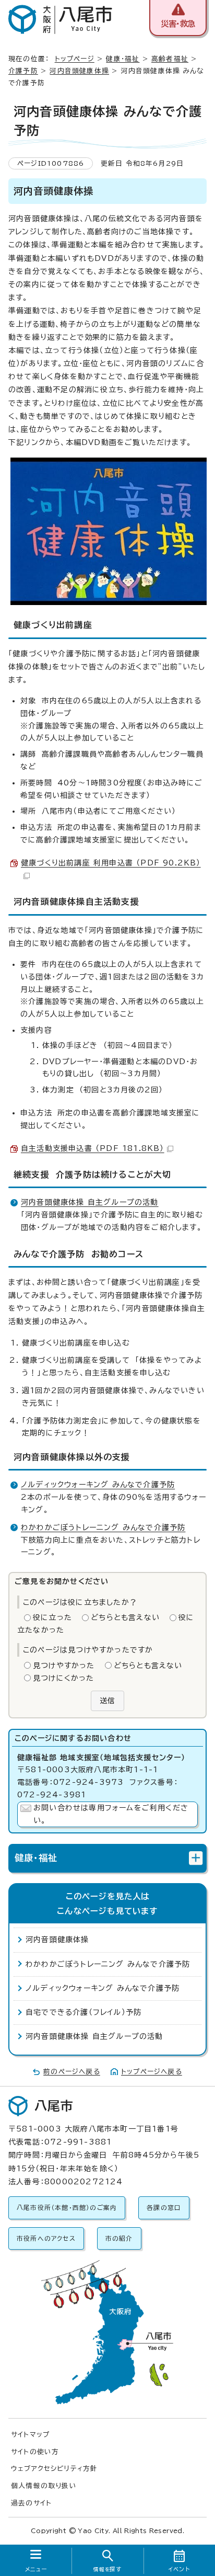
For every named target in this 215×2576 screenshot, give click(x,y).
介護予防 (23, 71)
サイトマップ (30, 2435)
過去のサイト (31, 2503)
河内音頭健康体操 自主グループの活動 (90, 1202)
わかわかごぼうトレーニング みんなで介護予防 (103, 1528)
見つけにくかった (64, 1678)
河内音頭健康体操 (79, 71)
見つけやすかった (64, 1666)
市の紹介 (119, 2238)
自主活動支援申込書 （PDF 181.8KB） (93, 1148)
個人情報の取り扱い (44, 2486)
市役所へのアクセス (46, 2238)
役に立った (52, 1617)
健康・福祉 (123, 59)
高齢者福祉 (170, 59)
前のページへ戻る (72, 2072)
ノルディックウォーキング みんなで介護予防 (98, 1485)
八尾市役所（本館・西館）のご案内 (67, 2208)
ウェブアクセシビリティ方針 (55, 2469)
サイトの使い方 (35, 2452)
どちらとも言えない (125, 1617)
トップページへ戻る (152, 2072)
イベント (179, 2569)
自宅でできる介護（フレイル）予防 (83, 2012)
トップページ (75, 59)
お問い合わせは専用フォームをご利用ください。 (111, 1814)
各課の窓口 (164, 2208)
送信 (107, 1701)
